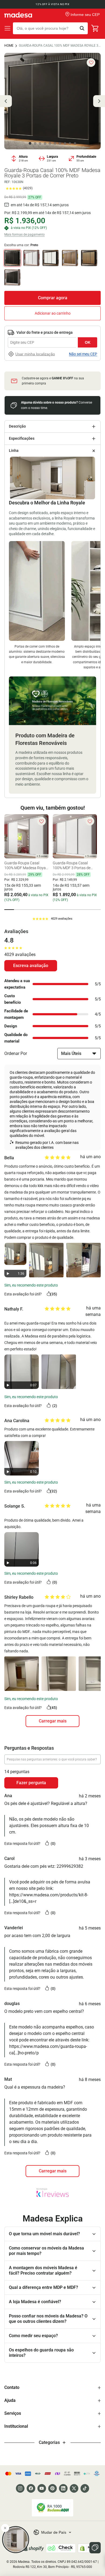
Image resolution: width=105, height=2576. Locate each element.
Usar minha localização (35, 354)
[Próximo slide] (99, 101)
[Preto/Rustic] (89, 258)
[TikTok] (85, 2488)
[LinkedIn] (63, 2488)
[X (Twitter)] (74, 2488)
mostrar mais (52, 2171)
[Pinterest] (52, 2488)
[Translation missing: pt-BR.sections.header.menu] (8, 28)
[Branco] (31, 258)
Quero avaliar (31, 966)
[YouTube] (42, 2488)
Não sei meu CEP (83, 354)
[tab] (9, 910)
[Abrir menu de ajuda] (95, 2548)
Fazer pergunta (31, 1783)
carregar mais (53, 1721)
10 (75, 143)
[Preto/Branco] (51, 258)
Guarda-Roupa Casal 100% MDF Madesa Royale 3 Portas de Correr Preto (60, 46)
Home (9, 46)
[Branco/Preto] (12, 277)
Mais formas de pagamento (24, 235)
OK (88, 342)
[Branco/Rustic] (70, 258)
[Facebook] (31, 2488)
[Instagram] (20, 2488)
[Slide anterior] (6, 101)
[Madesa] (18, 15)
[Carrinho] (95, 28)
